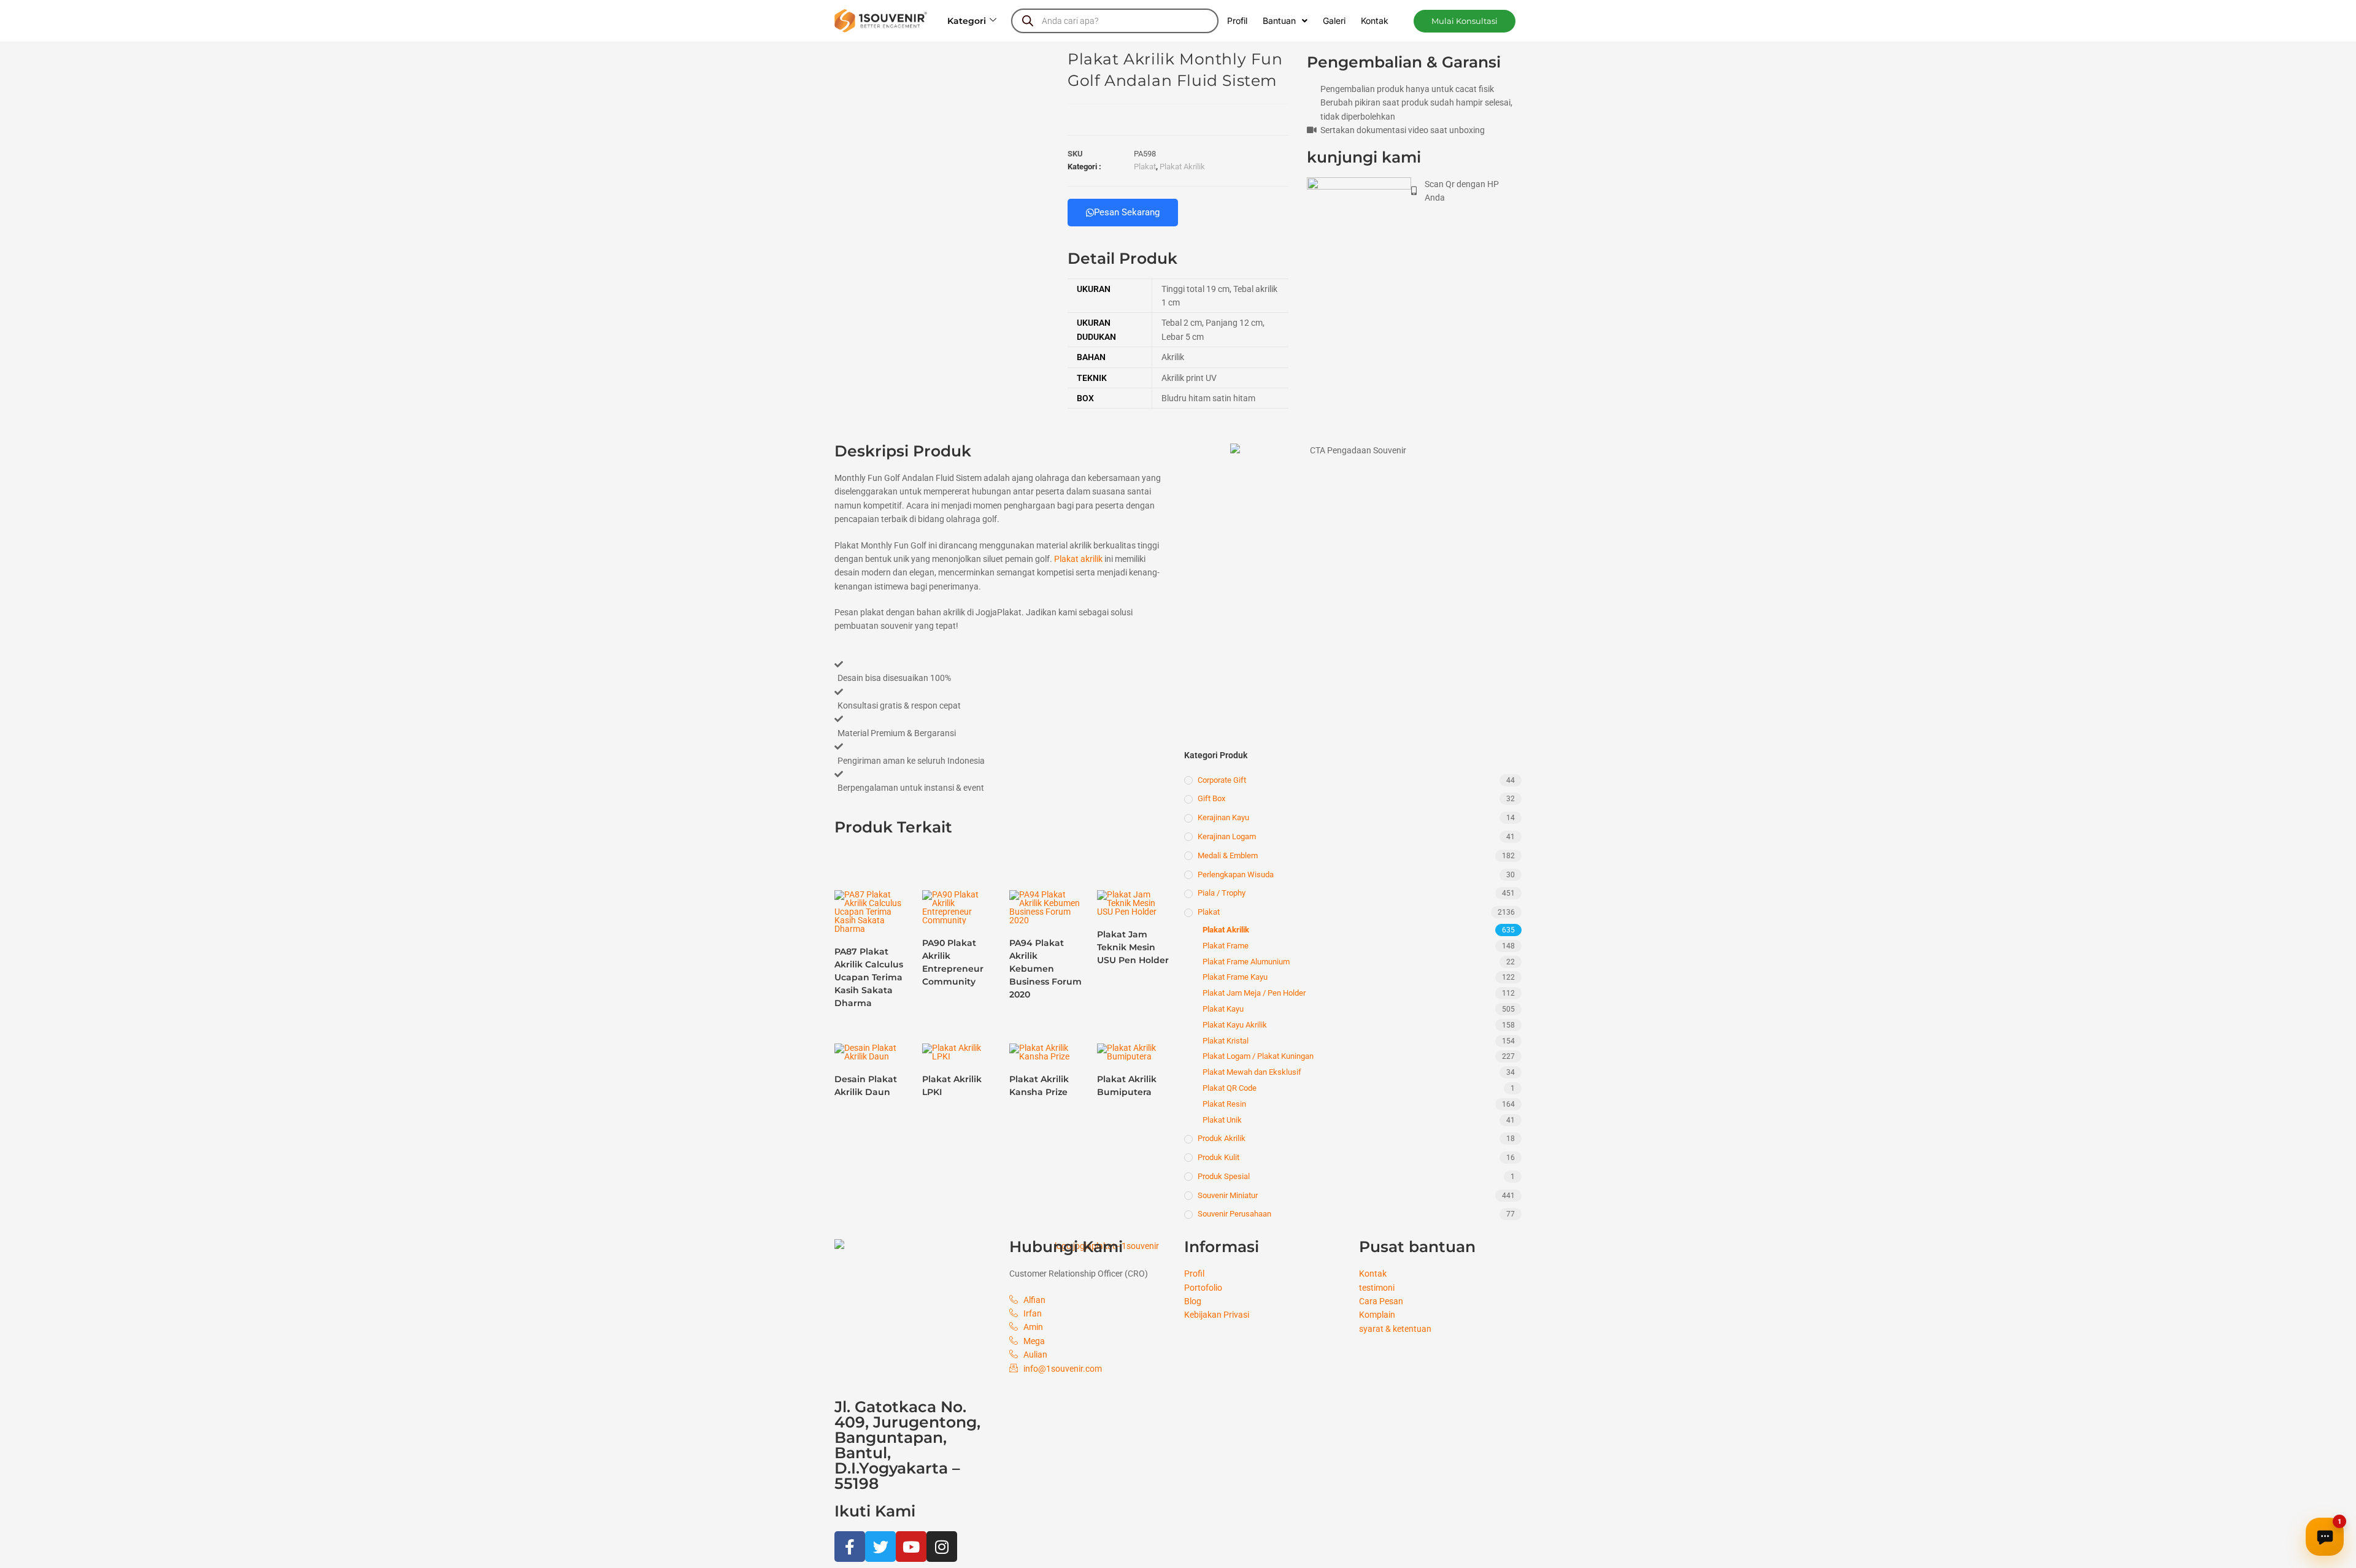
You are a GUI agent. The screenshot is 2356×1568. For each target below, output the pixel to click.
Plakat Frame (1226, 946)
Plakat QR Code (1230, 1088)
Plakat (1145, 167)
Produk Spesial (1224, 1176)
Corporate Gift (1222, 780)
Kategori (967, 21)
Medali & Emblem (1228, 855)
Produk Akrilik (1222, 1138)
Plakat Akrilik (1182, 167)
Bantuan (1279, 21)
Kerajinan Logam (1227, 836)
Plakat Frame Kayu (1235, 977)
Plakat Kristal (1226, 1041)
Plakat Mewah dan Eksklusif (1252, 1072)
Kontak (1375, 21)
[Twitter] (880, 1547)
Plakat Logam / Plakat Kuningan (1258, 1056)
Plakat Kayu (1223, 1009)
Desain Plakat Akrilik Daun (866, 1086)
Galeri (1334, 21)
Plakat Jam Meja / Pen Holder (1254, 993)
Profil (1237, 21)
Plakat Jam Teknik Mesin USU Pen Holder (1133, 947)
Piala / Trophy (1222, 893)
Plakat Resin (1224, 1104)
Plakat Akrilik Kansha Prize (1039, 1086)
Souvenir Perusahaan (1234, 1214)
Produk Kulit (1218, 1157)
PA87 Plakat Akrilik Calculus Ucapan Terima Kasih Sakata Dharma (869, 977)
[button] (1465, 21)
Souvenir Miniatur (1228, 1195)
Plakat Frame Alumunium (1246, 962)
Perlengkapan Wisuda (1236, 874)
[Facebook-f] (850, 1547)
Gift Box (1211, 798)
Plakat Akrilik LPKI (952, 1086)
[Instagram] (942, 1547)
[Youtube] (911, 1547)
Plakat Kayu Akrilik (1235, 1025)
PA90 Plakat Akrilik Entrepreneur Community (953, 962)
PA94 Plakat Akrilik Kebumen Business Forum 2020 (1045, 969)
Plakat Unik (1222, 1120)
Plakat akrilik (1078, 559)
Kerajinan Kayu (1223, 817)
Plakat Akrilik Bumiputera (1127, 1086)
